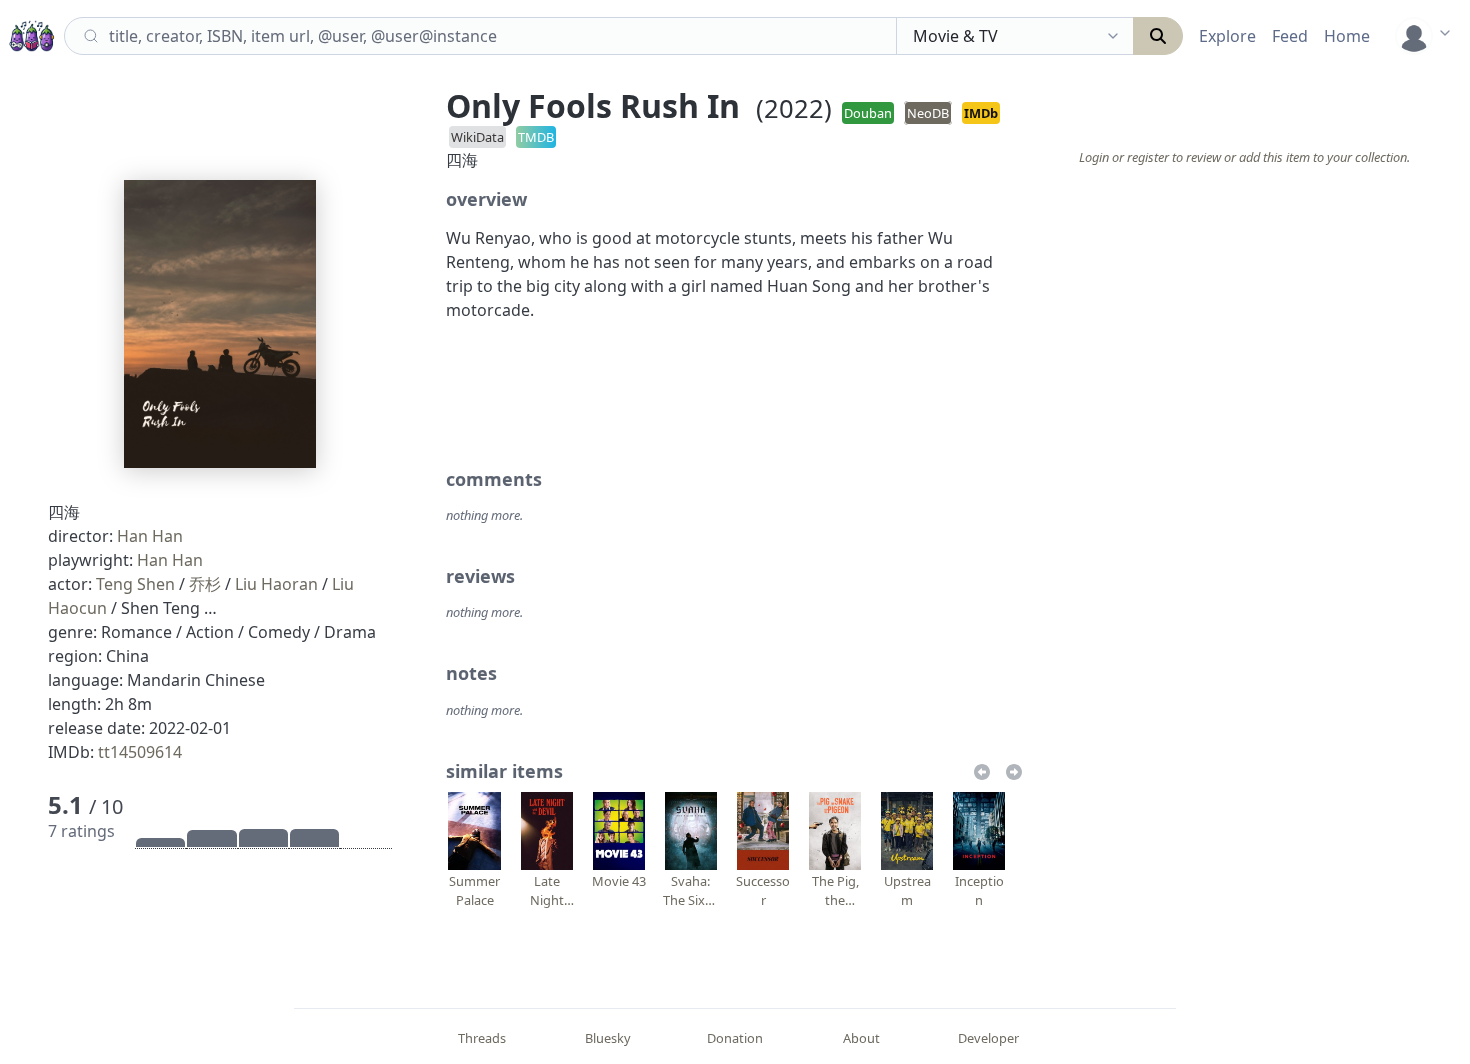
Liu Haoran (276, 584)
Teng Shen (135, 584)
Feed (1290, 36)
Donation (735, 1038)
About (861, 1038)
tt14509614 (140, 752)
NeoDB (928, 113)
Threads (482, 1038)
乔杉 (205, 584)
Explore (1227, 36)
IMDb (981, 113)
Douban (868, 113)
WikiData (477, 137)
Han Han (150, 536)
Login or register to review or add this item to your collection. (1244, 157)
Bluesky (608, 1038)
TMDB (536, 137)
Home (1347, 36)
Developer (988, 1038)
